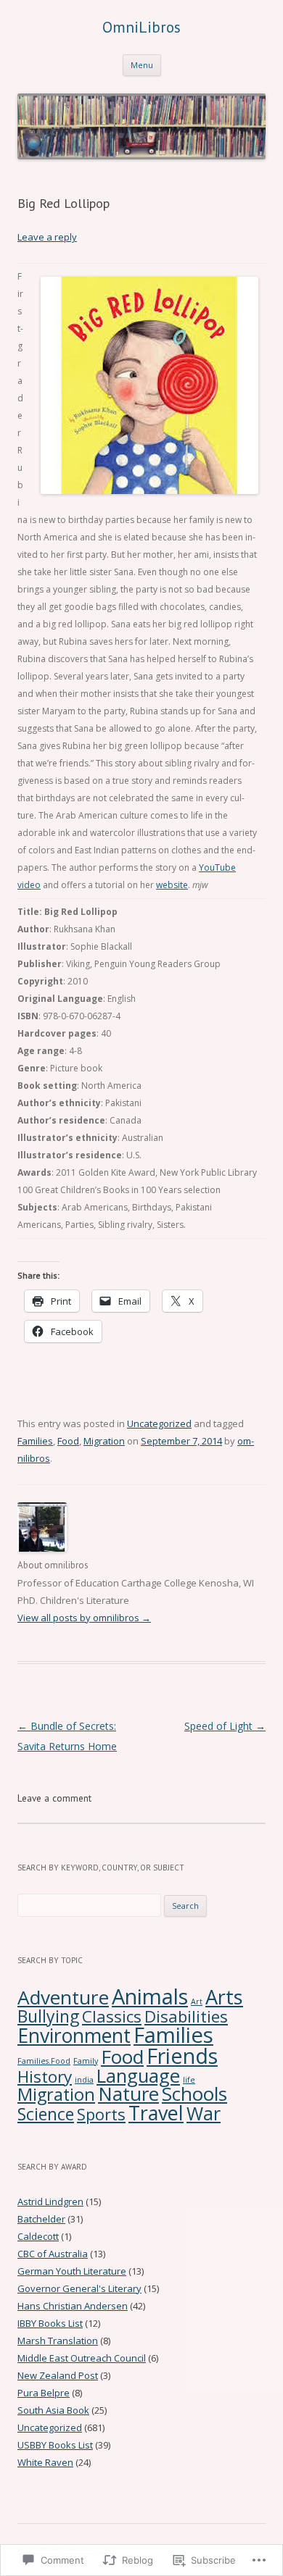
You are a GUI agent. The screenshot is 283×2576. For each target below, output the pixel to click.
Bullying (48, 2016)
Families (35, 1441)
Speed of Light (225, 1726)
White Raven (45, 2462)
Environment (74, 2035)
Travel (156, 2113)
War (204, 2113)
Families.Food (44, 2061)
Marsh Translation (58, 2341)
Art (197, 2002)
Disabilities (186, 2016)
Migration (104, 1441)
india (84, 2080)
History (45, 2077)
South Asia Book (53, 2410)
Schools (194, 2094)
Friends (182, 2056)
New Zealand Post (58, 2375)
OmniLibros (141, 27)
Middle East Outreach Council (82, 2358)
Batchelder (41, 2219)
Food (68, 1441)
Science (46, 2114)
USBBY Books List (55, 2445)
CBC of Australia (53, 2254)
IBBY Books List (50, 2323)
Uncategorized (159, 1423)
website (172, 885)
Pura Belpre (44, 2393)
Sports (101, 2114)
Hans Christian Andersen (73, 2306)
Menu (142, 65)
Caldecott (38, 2236)
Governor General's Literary (79, 2288)
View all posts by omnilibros (84, 1618)
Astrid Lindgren (50, 2201)
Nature (128, 2094)
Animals (150, 1996)
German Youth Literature (72, 2271)
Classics (112, 2016)
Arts (224, 1997)
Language (138, 2076)
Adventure (63, 1997)
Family (86, 2061)
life (189, 2080)
